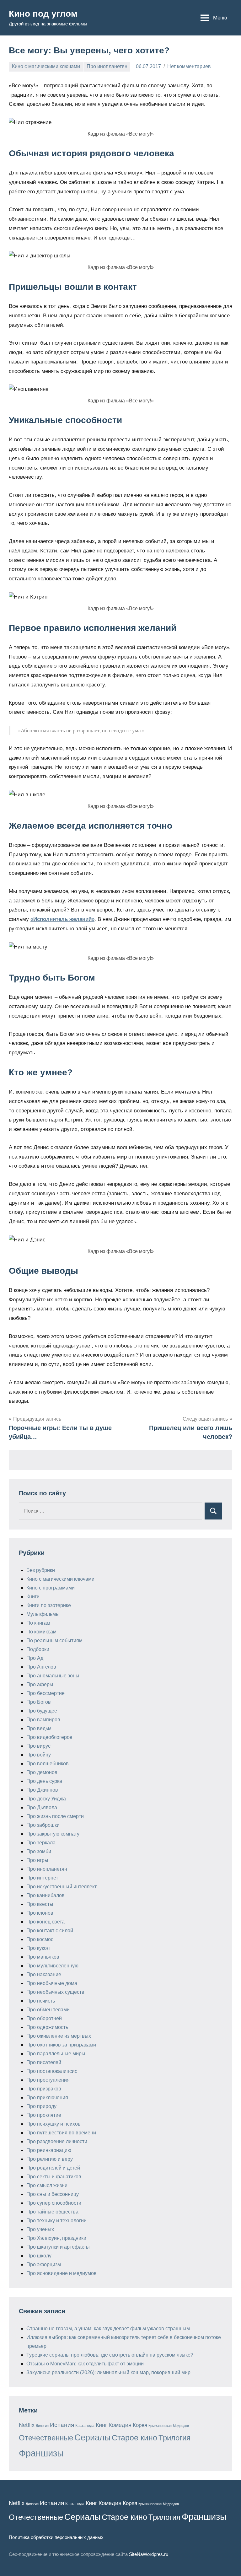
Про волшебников (48, 1764)
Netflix (27, 2425)
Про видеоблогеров (49, 1737)
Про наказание (44, 1974)
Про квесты (40, 1904)
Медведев (181, 2426)
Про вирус (38, 1746)
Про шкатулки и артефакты (58, 2247)
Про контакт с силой (50, 1931)
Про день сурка (44, 1781)
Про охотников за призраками (61, 2045)
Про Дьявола (42, 1807)
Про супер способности (54, 2203)
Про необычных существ (55, 1992)
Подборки (38, 1649)
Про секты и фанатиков (54, 2177)
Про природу (41, 2106)
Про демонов (42, 1772)
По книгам (38, 1623)
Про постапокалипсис (52, 2071)
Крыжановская (160, 2426)
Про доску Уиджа (46, 1799)
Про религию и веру (50, 2159)
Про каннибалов (46, 1895)
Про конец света (46, 1922)
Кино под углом (43, 14)
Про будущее (42, 1711)
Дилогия (42, 2426)
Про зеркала (41, 1843)
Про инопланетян (107, 66)
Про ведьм (39, 1728)
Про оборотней (44, 2018)
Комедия (120, 2425)
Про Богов (39, 1702)
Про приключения (47, 2097)
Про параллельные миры (56, 2054)
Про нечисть (41, 2001)
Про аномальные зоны (53, 1676)
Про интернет (42, 1878)
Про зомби (39, 1851)
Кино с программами (51, 1588)
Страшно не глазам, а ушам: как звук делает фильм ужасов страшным (108, 2329)
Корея (140, 2425)
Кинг (102, 2425)
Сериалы (92, 2438)
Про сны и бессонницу (53, 2194)
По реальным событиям (54, 1640)
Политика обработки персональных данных (56, 2537)
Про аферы (40, 1684)
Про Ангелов (41, 1667)
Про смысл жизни (47, 2185)
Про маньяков (43, 1957)
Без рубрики (41, 1570)
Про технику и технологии (56, 2221)
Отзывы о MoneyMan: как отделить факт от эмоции (85, 2364)
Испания (62, 2425)
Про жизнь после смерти (55, 1816)
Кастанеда (85, 2426)
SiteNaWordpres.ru (149, 2554)
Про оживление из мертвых (59, 2036)
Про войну (39, 1755)
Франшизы (41, 2453)
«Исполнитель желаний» (62, 919)
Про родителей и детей (53, 2168)
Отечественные (46, 2438)
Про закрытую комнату (53, 1834)
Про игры (37, 1860)
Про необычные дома (52, 1983)
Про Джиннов (42, 1790)
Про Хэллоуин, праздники (56, 2238)
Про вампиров (43, 1720)
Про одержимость (47, 2027)
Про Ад (35, 1658)
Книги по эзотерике (49, 1605)
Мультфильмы (43, 1614)
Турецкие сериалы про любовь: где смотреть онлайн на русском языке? (110, 2355)
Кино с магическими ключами (46, 66)
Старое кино (134, 2438)
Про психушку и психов (54, 2124)
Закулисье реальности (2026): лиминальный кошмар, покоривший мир (108, 2372)
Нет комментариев (189, 66)
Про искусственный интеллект (62, 1887)
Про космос (40, 1939)
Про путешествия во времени (61, 2133)
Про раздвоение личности (57, 2141)
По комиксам (41, 1632)
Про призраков (44, 2089)
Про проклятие (44, 2115)
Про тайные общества (52, 2212)
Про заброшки (43, 1825)
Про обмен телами (48, 2010)
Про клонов (40, 1913)
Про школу (39, 2256)
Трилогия (174, 2438)
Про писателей (44, 2062)
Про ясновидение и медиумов (62, 2273)
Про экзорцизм (44, 2264)
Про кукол (38, 1948)
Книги (33, 1597)
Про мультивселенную (52, 1966)
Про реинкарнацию (49, 2150)
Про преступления (48, 2080)
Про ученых (40, 2229)
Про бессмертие (46, 1693)
